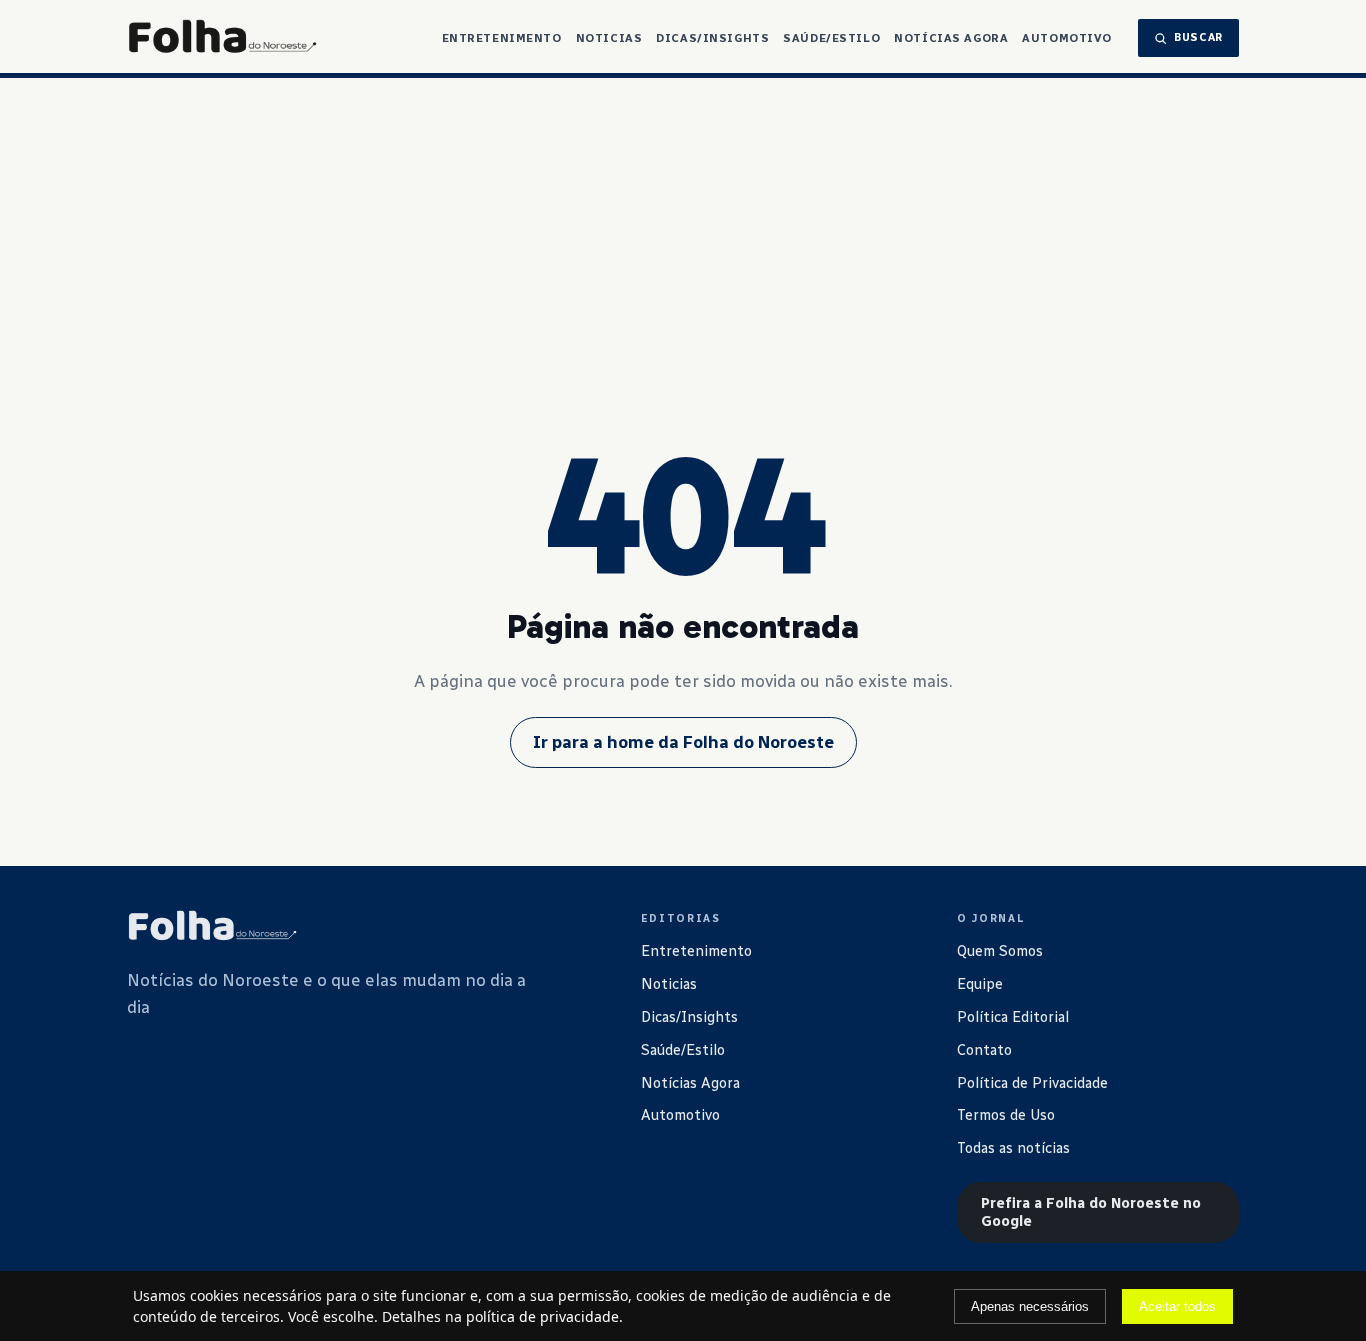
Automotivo (1067, 38)
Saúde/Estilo (831, 38)
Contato (984, 1050)
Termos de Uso (1006, 1115)
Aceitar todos (1177, 1306)
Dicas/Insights (712, 38)
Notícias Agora (951, 38)
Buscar (1198, 37)
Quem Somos (1000, 951)
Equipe (980, 984)
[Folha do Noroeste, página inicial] (222, 38)
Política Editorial (1013, 1017)
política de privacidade (542, 1316)
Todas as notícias (1013, 1148)
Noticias (609, 38)
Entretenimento (502, 38)
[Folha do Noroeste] (212, 927)
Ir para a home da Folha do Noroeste (683, 742)
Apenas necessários (1030, 1306)
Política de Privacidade (1032, 1083)
